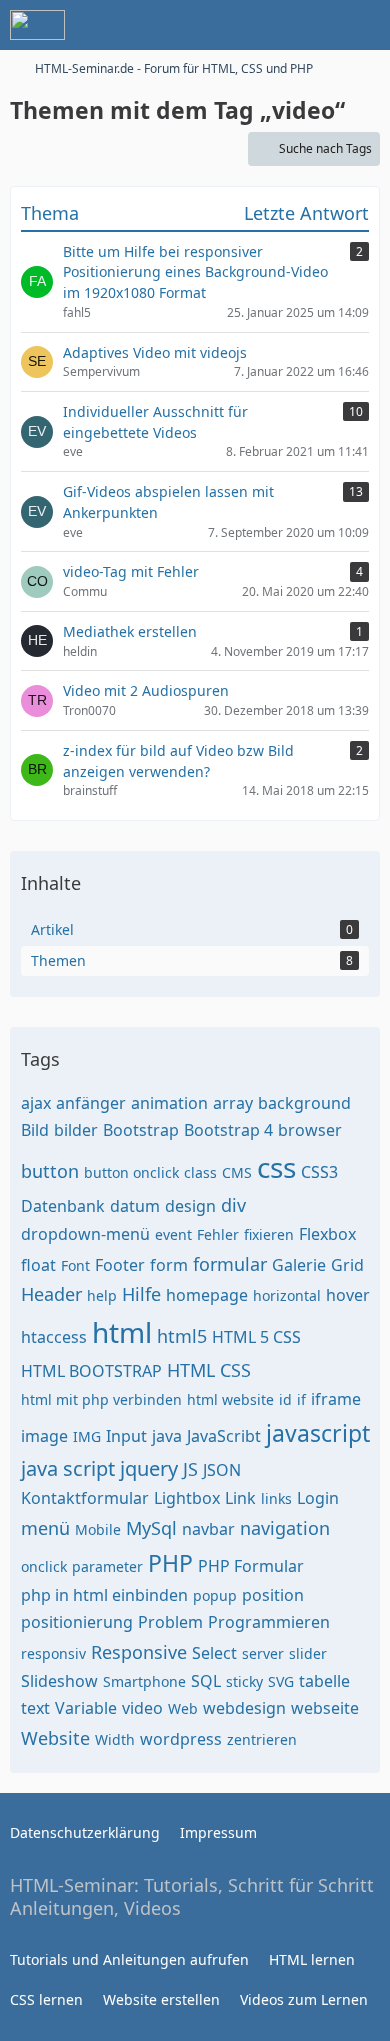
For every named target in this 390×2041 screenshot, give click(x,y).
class (200, 1172)
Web (183, 1708)
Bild (35, 1130)
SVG (281, 1681)
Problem (170, 1622)
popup (215, 1595)
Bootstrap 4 (228, 1130)
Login (318, 1498)
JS (190, 1469)
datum (135, 1206)
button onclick (131, 1172)
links (276, 1498)
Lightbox (187, 1498)
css (276, 1167)
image (44, 1436)
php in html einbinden (104, 1595)
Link (240, 1498)
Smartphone (144, 1681)
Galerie (299, 1265)
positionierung (77, 1622)
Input (126, 1436)
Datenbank (63, 1206)
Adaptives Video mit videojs (155, 352)
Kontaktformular (85, 1498)
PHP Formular (251, 1566)
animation (169, 1103)
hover (348, 1295)
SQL (206, 1681)
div (233, 1205)
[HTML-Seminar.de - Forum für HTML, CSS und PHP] (37, 25)
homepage (207, 1295)
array (233, 1103)
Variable (86, 1708)
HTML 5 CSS (256, 1337)
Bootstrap (141, 1130)
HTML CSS (209, 1370)
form (169, 1265)
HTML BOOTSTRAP (91, 1371)
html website (230, 1399)
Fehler (218, 1234)
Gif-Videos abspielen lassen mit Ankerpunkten (168, 502)
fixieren (269, 1234)
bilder (76, 1130)
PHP (170, 1563)
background (304, 1103)
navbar (208, 1529)
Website (55, 1738)
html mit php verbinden (101, 1399)
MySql (151, 1528)
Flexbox (327, 1234)
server (263, 1653)
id (285, 1399)
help (102, 1295)
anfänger (91, 1103)
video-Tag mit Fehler (131, 571)
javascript (318, 1433)
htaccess (54, 1337)
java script (68, 1468)
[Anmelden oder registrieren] (314, 25)
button (50, 1171)
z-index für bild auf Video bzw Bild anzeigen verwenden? (178, 761)
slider (308, 1653)
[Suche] (264, 25)
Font (75, 1265)
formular (230, 1264)
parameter (107, 1566)
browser (310, 1130)
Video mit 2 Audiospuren (146, 690)
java (167, 1436)
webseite (325, 1708)
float (38, 1265)
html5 (182, 1336)
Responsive (139, 1652)
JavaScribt (224, 1436)
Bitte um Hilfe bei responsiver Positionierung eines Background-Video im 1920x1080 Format (195, 272)
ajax (36, 1103)
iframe (336, 1399)
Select (214, 1653)
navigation (285, 1528)
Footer (120, 1265)
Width (115, 1739)
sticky (244, 1681)
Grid (347, 1265)
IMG (87, 1436)
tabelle (324, 1681)
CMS (237, 1172)
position (273, 1595)
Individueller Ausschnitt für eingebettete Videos (155, 422)
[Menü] (364, 25)
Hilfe (141, 1294)
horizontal (287, 1295)
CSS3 (319, 1172)
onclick (44, 1566)
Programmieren (269, 1622)
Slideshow (59, 1681)
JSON (222, 1470)
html (122, 1332)
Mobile (98, 1529)
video (142, 1708)
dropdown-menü (85, 1234)
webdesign (244, 1708)
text (35, 1708)
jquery (149, 1468)
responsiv (53, 1653)
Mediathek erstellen (130, 631)
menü (45, 1528)
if (301, 1399)
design (190, 1206)
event (173, 1234)
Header (51, 1294)
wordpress (181, 1739)
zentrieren (262, 1739)
